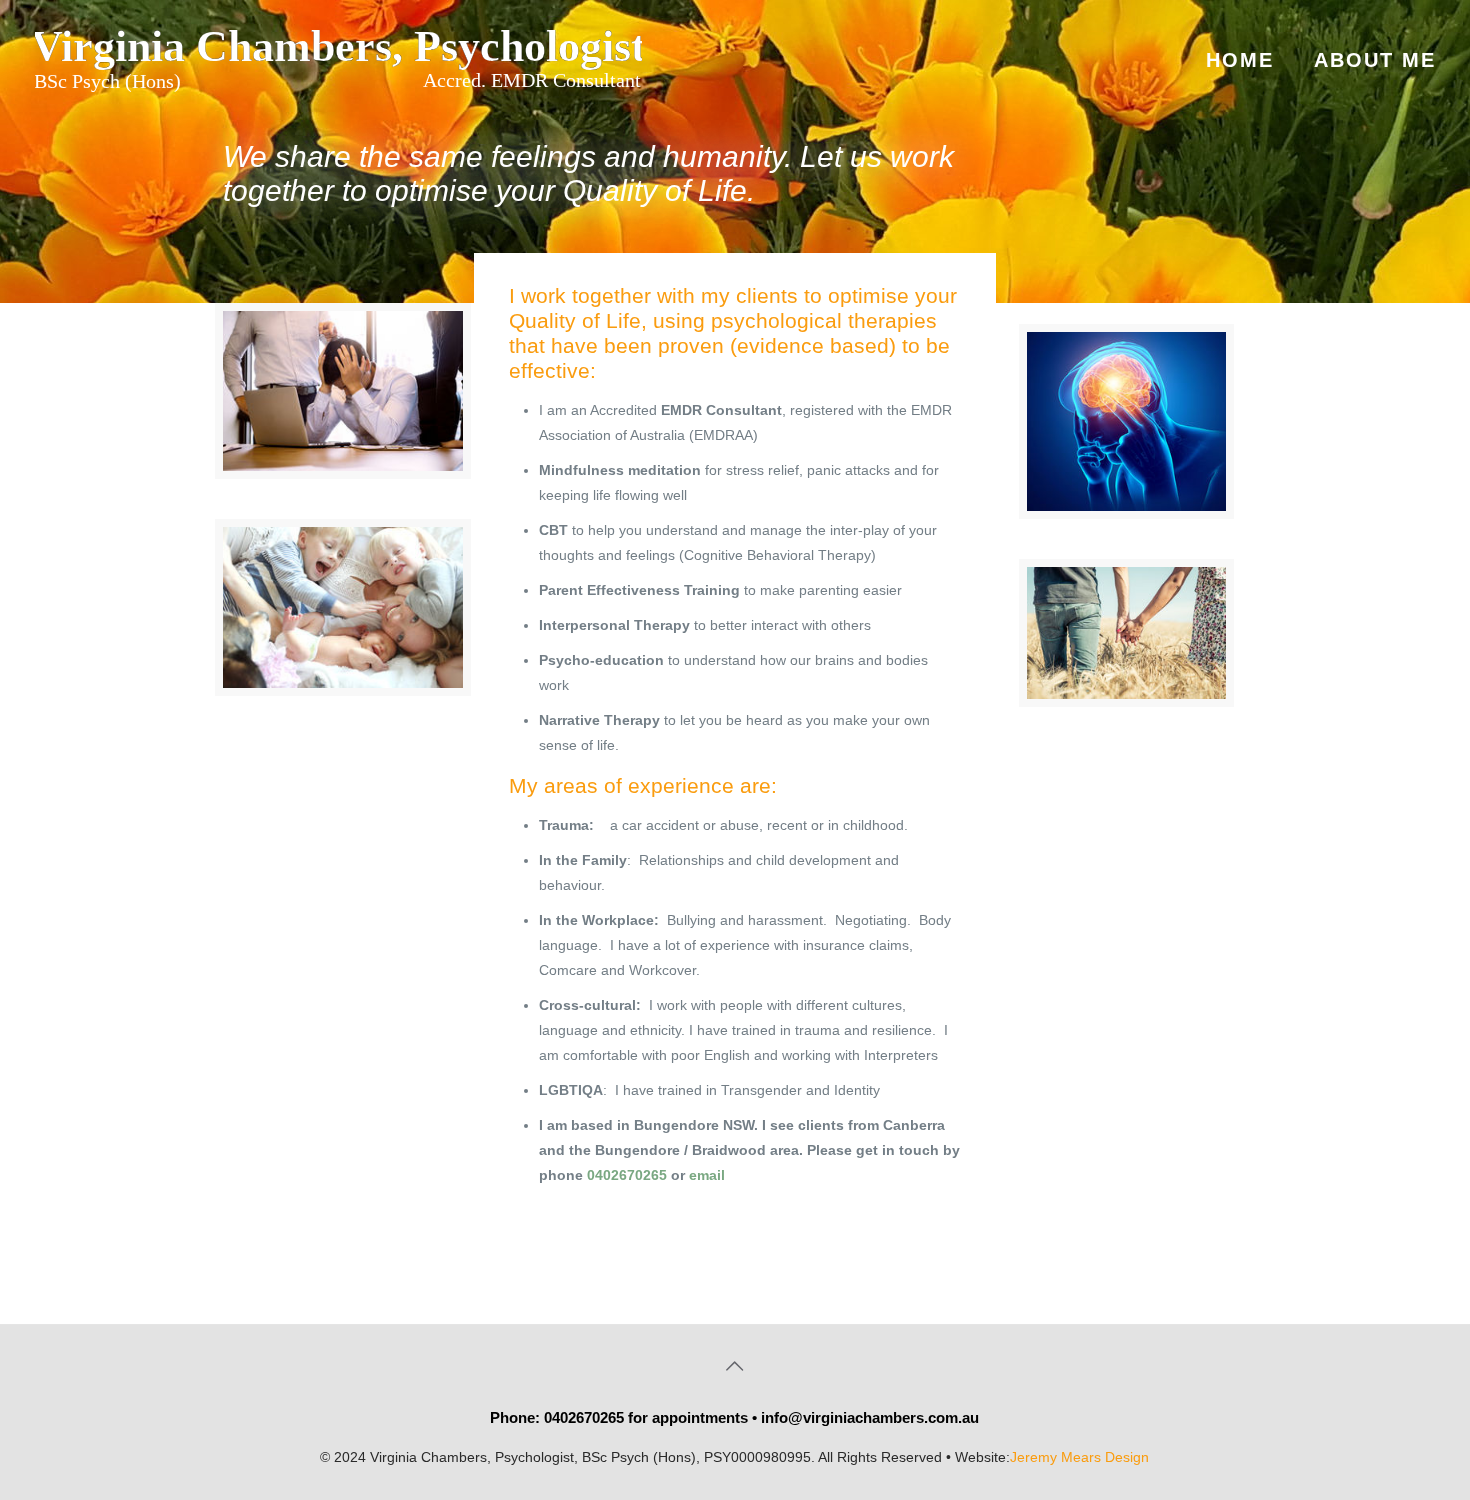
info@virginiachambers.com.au (870, 1417)
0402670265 (627, 1175)
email (707, 1175)
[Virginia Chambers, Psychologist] (339, 60)
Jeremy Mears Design (1079, 1457)
